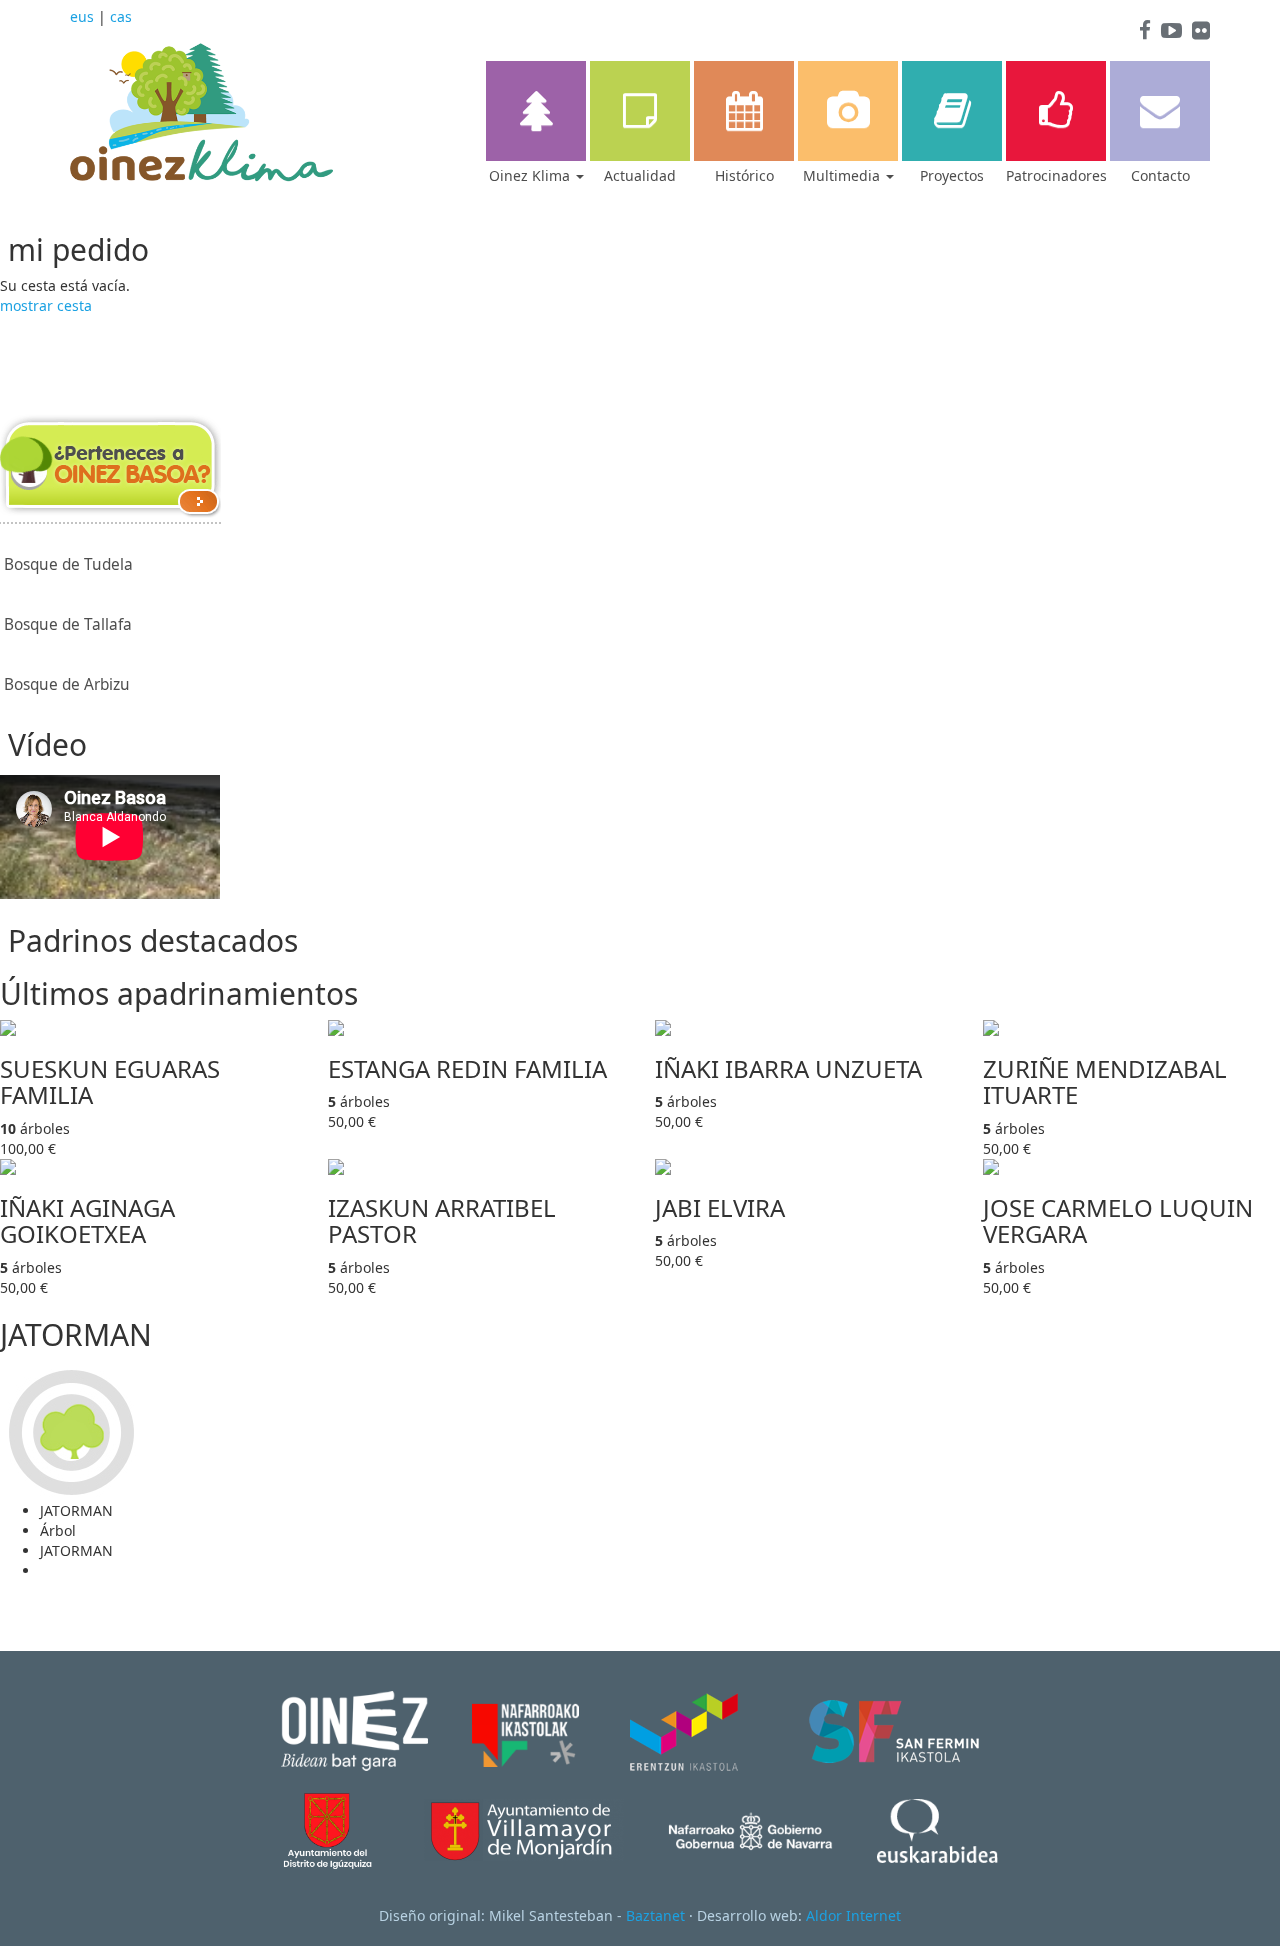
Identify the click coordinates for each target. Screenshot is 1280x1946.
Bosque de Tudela (68, 564)
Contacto (1160, 175)
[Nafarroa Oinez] (354, 1728)
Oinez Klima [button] (531, 175)
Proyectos (952, 175)
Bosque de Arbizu (67, 684)
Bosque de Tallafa (68, 624)
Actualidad (640, 175)
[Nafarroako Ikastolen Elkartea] (525, 1728)
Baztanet (655, 1915)
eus (82, 16)
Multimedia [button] (843, 175)
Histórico (744, 175)
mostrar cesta (46, 305)
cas (121, 16)
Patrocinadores (1056, 175)
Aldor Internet (853, 1915)
